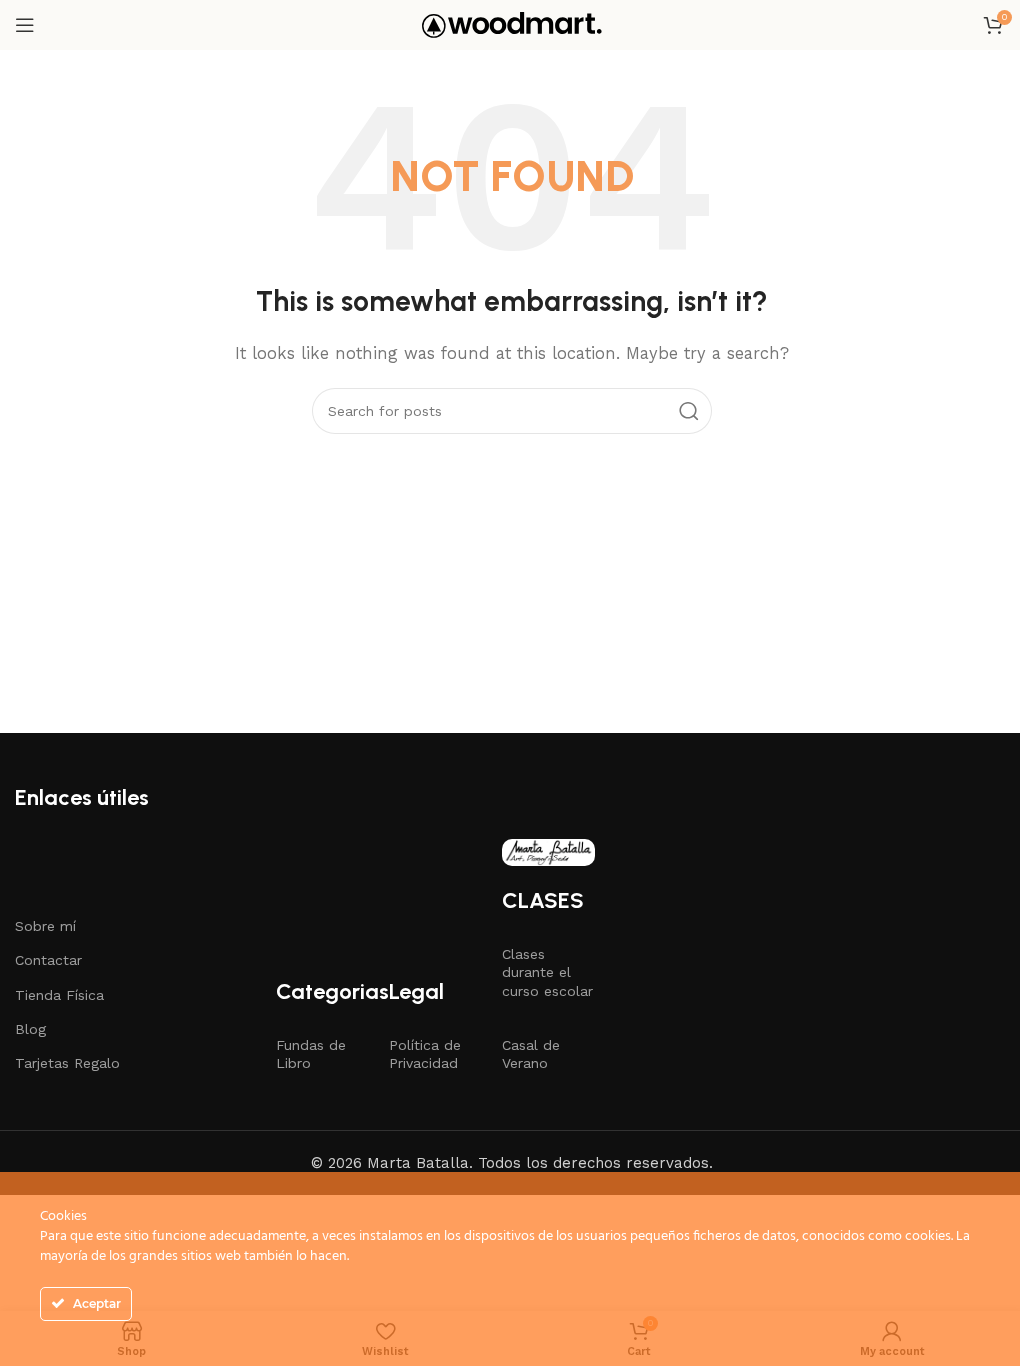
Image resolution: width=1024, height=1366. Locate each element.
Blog (30, 1029)
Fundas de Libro (311, 1054)
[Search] (689, 411)
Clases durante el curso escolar (547, 972)
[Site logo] (512, 24)
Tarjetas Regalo (67, 1063)
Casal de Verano (531, 1054)
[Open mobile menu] (25, 25)
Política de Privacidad (425, 1054)
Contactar (48, 960)
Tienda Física (59, 995)
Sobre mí (45, 926)
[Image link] (548, 851)
